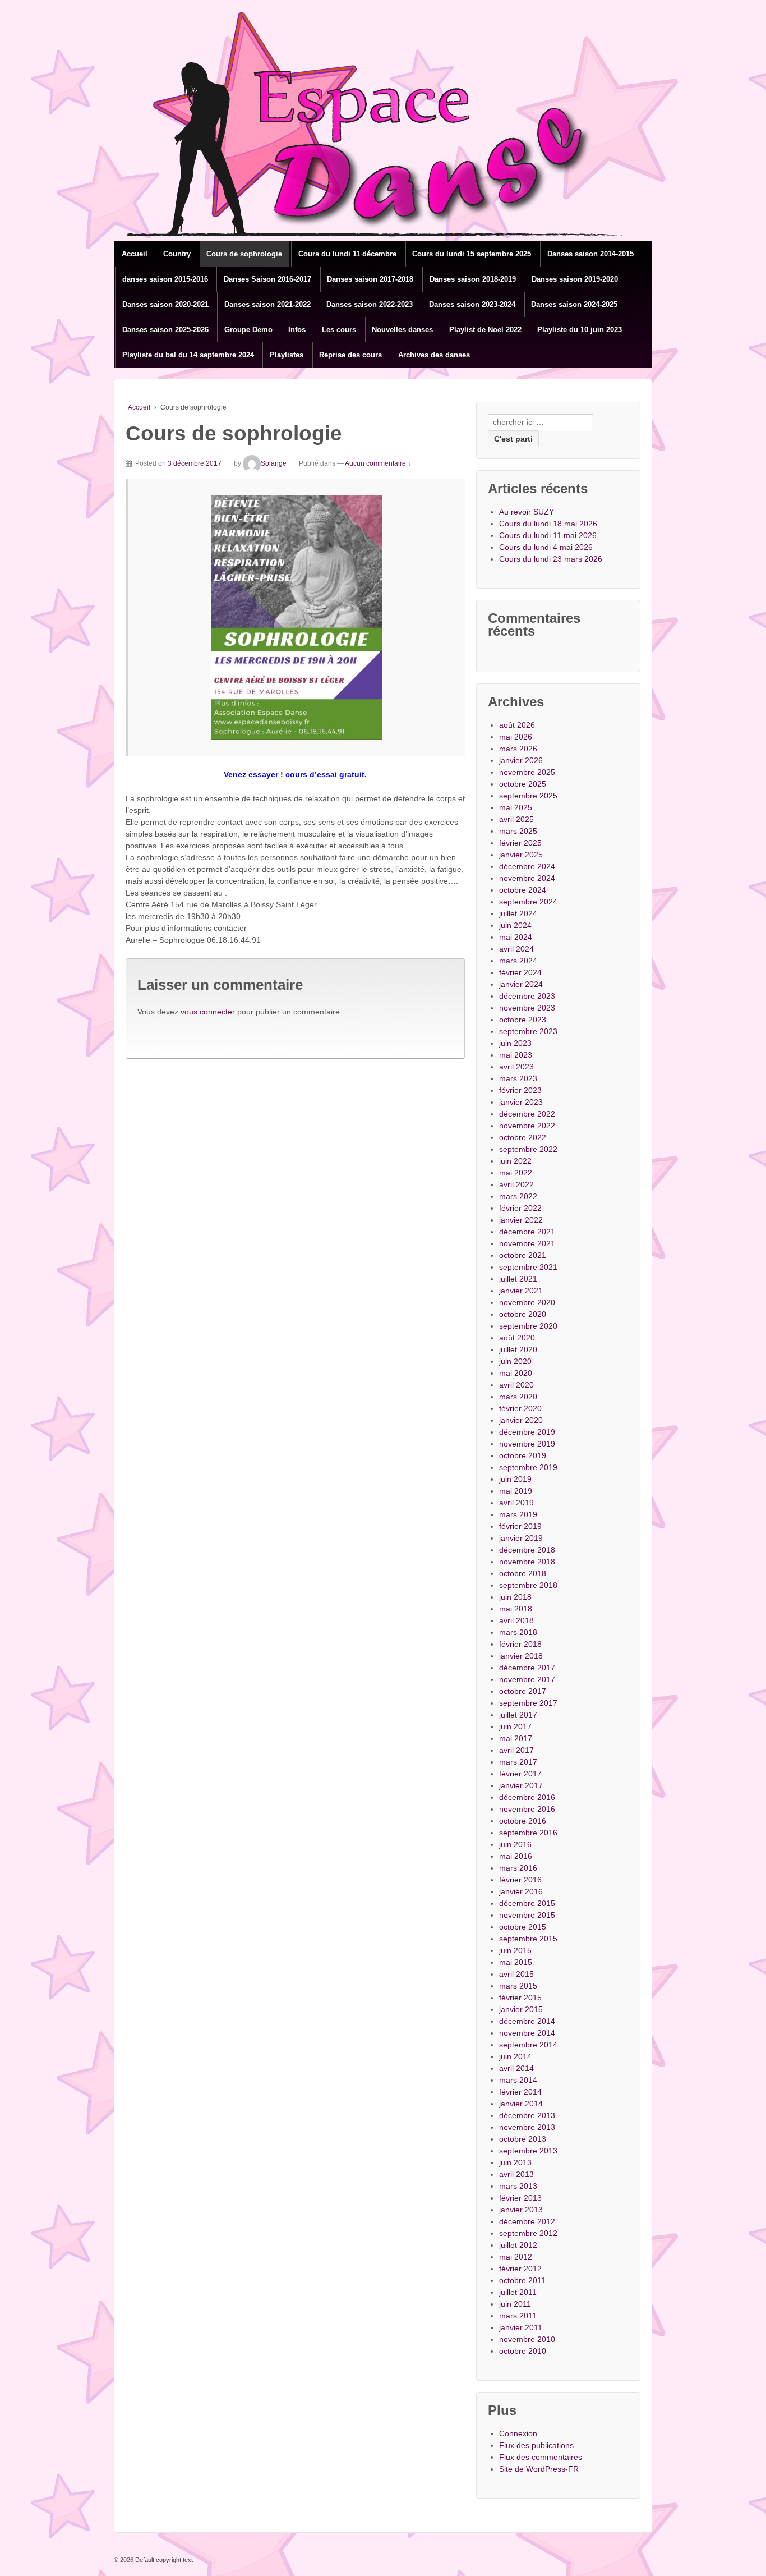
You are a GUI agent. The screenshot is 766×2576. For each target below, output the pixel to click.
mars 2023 (518, 1078)
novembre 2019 (527, 1444)
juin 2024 (515, 925)
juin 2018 (515, 1597)
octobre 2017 (523, 1691)
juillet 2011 (518, 2292)
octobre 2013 (523, 2139)
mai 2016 (516, 1856)
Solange (274, 463)
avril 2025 (516, 819)
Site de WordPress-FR (539, 2469)
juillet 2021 (518, 1279)
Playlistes (287, 355)
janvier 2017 (521, 1785)
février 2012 (520, 2269)
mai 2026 (516, 737)
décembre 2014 (527, 2021)
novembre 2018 (527, 1562)
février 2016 (520, 1880)
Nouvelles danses (402, 330)
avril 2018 (516, 1620)
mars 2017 (518, 1762)
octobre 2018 (523, 1573)
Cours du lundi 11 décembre (347, 254)
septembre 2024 (528, 902)
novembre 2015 (527, 1915)
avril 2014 (516, 2068)
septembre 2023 (528, 1031)
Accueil (135, 254)
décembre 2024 (527, 866)
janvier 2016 (521, 1891)
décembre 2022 (527, 1114)
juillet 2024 (518, 913)
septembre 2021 (528, 1267)
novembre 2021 (527, 1243)
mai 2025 (516, 807)
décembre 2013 (527, 2115)
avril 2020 (516, 1385)
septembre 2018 (528, 1585)
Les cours (339, 330)
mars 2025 (518, 831)
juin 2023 (515, 1043)
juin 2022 (515, 1161)
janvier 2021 (521, 1291)
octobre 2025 (523, 784)
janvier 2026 (521, 760)
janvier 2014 (521, 2104)
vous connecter (208, 1012)
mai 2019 (516, 1491)
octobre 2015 (523, 1927)
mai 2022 (516, 1173)
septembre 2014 (528, 2045)
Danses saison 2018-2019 (473, 279)
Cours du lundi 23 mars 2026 (551, 559)
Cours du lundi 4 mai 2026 (546, 547)
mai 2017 (516, 1738)
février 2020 (520, 1408)
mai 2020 (516, 1373)
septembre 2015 (528, 1939)
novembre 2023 (527, 1008)
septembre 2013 (528, 2151)
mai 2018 (516, 1609)
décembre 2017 (527, 1668)
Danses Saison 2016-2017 (267, 279)
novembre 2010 (527, 2339)
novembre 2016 (527, 1809)
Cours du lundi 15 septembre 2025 (472, 254)
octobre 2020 (523, 1314)
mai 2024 (516, 937)
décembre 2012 (527, 2221)
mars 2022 (518, 1196)
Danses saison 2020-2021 (165, 304)
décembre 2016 (527, 1797)
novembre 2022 (527, 1126)
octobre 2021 (523, 1255)
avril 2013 (516, 2174)
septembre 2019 (528, 1467)
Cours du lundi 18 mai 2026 (548, 524)
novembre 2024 (527, 878)
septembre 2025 (528, 796)
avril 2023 (516, 1067)
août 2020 (517, 1338)
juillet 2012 (518, 2245)
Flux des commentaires (541, 2457)
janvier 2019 (521, 1538)
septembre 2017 (528, 1703)
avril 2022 (516, 1184)
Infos (297, 330)
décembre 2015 (527, 1903)
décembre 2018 (527, 1550)
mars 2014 (518, 2080)
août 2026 (517, 725)
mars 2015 (518, 1986)
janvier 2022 (521, 1220)
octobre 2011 (522, 2280)
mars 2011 (518, 2316)
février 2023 (520, 1090)
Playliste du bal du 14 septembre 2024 (188, 355)
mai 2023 (516, 1055)
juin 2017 (515, 1726)
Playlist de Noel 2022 (485, 330)
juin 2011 (515, 2304)
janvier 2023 (521, 1102)
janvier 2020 (521, 1420)
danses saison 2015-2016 (165, 279)
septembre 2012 (528, 2233)
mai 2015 (516, 1962)
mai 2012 (516, 2257)
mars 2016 (518, 1868)
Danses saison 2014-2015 (590, 254)
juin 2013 (515, 2162)
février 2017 (520, 1774)
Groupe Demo (248, 330)
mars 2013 (518, 2186)
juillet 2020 (518, 1349)
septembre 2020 (528, 1326)
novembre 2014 (527, 2033)
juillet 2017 (518, 1715)
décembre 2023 (527, 996)
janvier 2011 (521, 2327)
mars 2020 (518, 1397)
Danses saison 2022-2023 (370, 304)
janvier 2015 (521, 2009)
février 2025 (520, 843)
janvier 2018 (521, 1656)
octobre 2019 (523, 1455)
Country (177, 254)
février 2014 (520, 2092)
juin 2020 (515, 1361)
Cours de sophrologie (244, 254)
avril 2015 (516, 1974)
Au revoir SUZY (527, 512)
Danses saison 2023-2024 (472, 304)
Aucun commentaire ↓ (378, 463)
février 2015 (520, 1998)
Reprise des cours (350, 355)
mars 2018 (518, 1632)
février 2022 (520, 1208)
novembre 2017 (527, 1679)
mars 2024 (518, 961)
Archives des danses (434, 355)
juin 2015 (515, 1950)
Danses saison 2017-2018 (370, 279)
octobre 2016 (523, 1821)
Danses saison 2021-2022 (267, 304)
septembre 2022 (528, 1149)
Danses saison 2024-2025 (574, 304)
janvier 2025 (521, 855)
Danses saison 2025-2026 (165, 330)
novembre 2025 (527, 772)
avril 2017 (516, 1750)
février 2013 (520, 2198)
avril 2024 (516, 949)
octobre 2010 (523, 2351)
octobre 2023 (523, 1020)
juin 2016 (515, 1844)
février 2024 (520, 972)
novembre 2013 (527, 2127)
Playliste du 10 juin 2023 (580, 330)
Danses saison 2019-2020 (575, 279)
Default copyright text (163, 2560)
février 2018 (520, 1644)
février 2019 (520, 1526)
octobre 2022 (523, 1137)
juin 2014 (515, 2056)
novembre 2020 (527, 1302)
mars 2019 (518, 1514)
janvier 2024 (521, 984)
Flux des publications (536, 2445)
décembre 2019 (527, 1432)
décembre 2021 (527, 1232)
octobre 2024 (523, 890)
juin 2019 (515, 1479)
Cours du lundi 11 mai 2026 (548, 535)
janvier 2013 (521, 2210)
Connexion (518, 2433)
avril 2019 (516, 1503)
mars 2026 (518, 749)
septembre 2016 (528, 1833)
